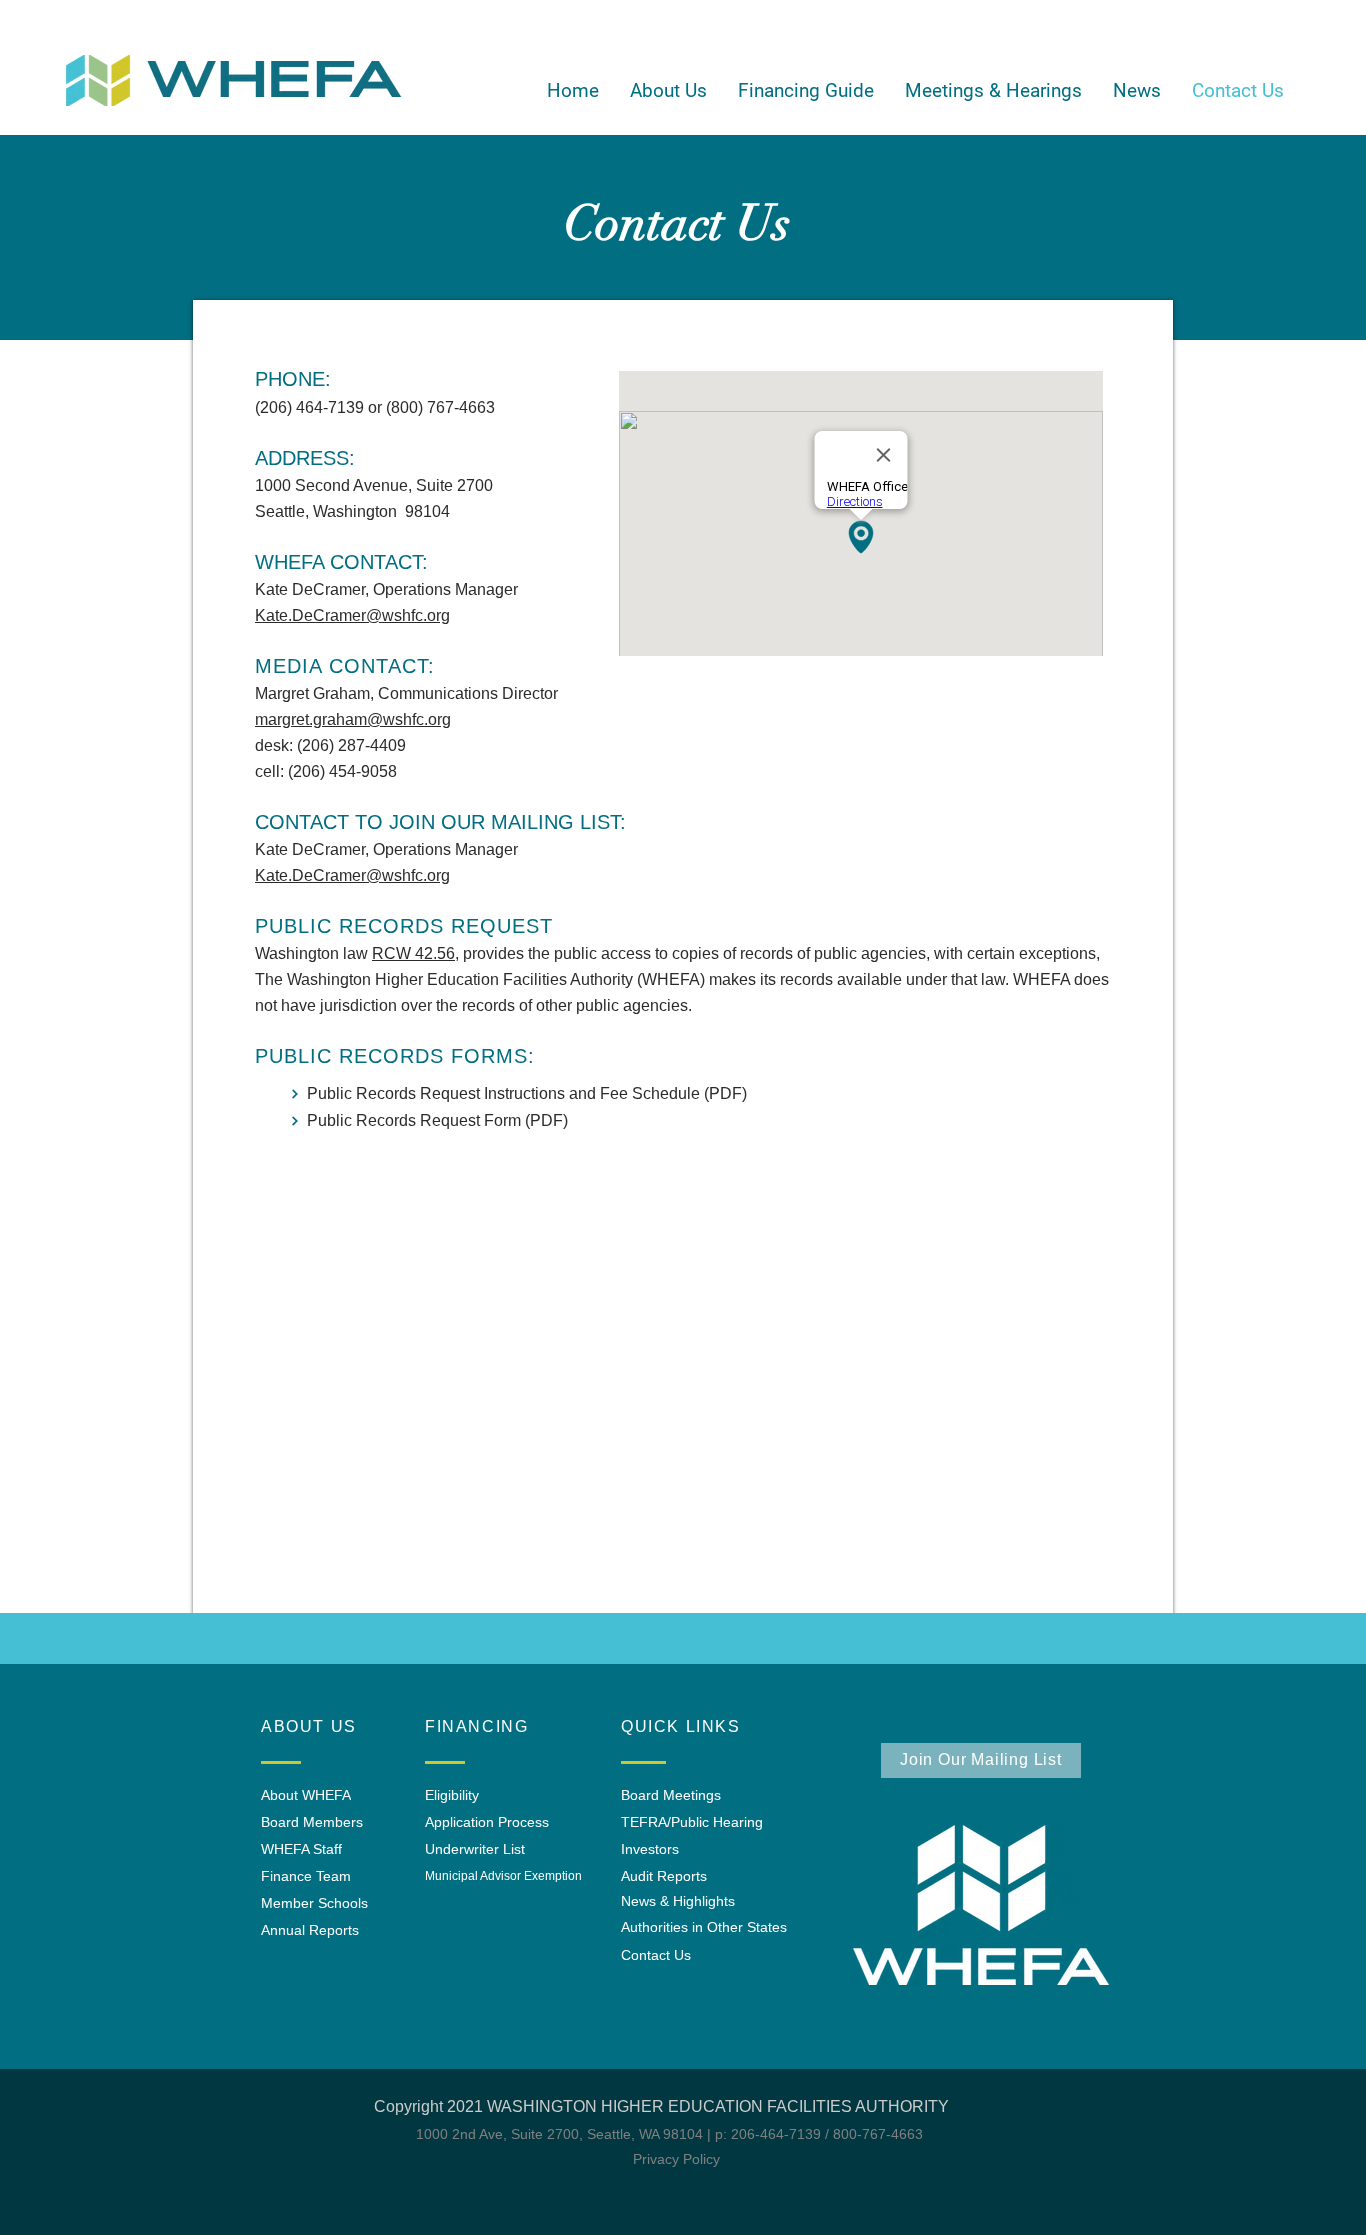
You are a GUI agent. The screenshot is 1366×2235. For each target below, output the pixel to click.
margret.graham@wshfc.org (353, 719)
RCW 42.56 (413, 953)
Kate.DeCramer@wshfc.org (352, 615)
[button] (668, 91)
